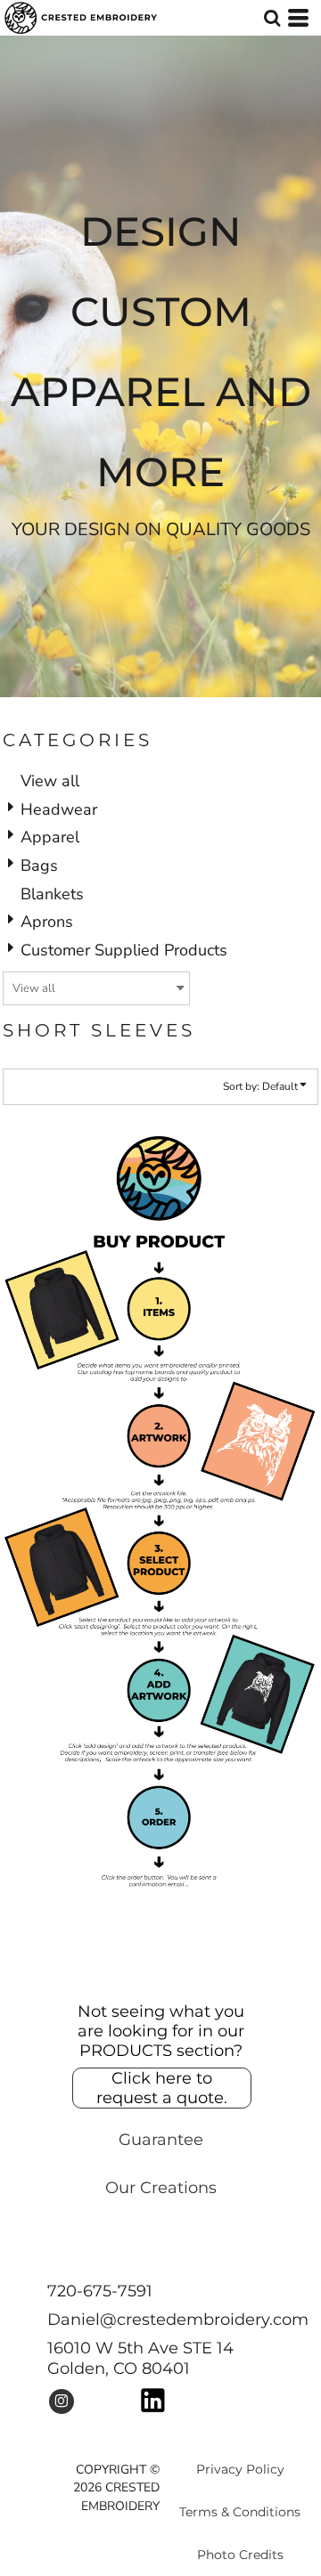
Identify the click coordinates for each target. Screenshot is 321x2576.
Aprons (47, 922)
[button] (272, 18)
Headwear (59, 809)
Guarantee (161, 2140)
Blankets (52, 894)
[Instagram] (62, 2401)
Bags (39, 865)
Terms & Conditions (240, 2512)
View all (50, 781)
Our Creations (161, 2188)
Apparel (50, 837)
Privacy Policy (240, 2469)
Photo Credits (240, 2555)
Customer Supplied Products (124, 950)
